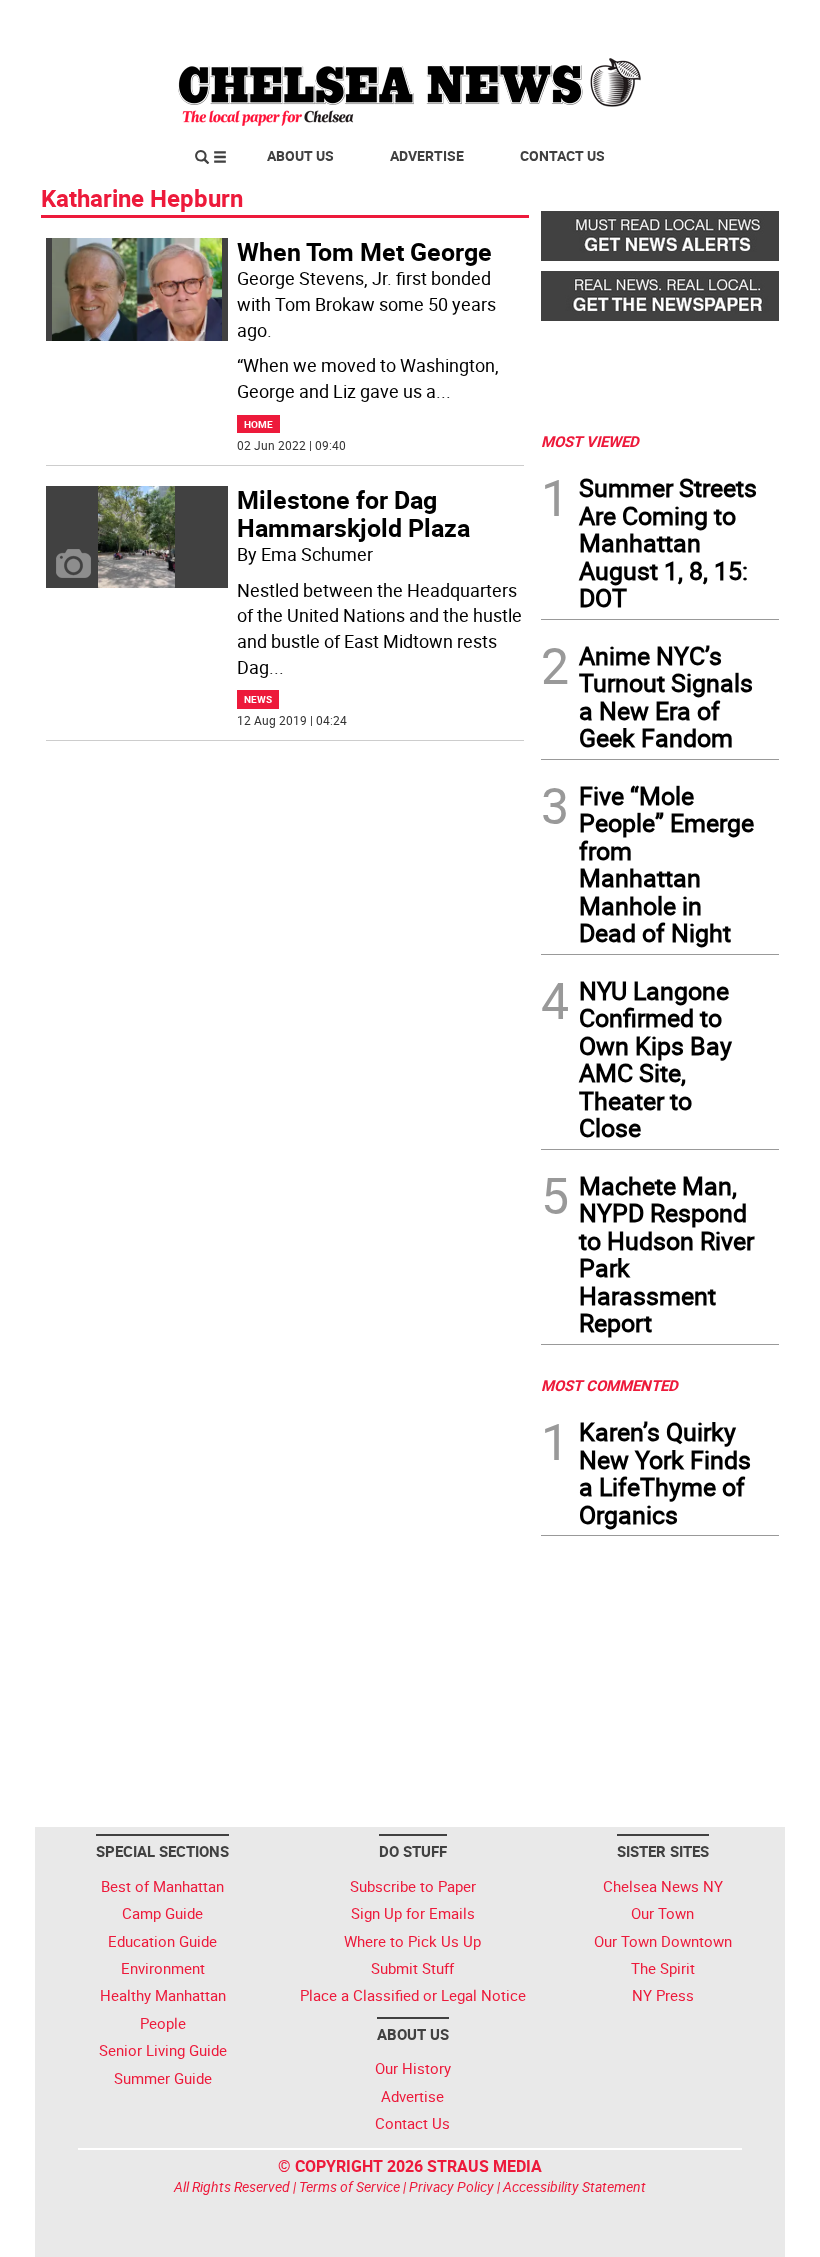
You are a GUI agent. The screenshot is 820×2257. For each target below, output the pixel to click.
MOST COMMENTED (609, 1385)
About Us (300, 155)
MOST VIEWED (590, 441)
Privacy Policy (451, 2186)
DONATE (730, 23)
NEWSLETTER (618, 23)
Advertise (427, 155)
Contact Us (562, 155)
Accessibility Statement (574, 2186)
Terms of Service (349, 2186)
